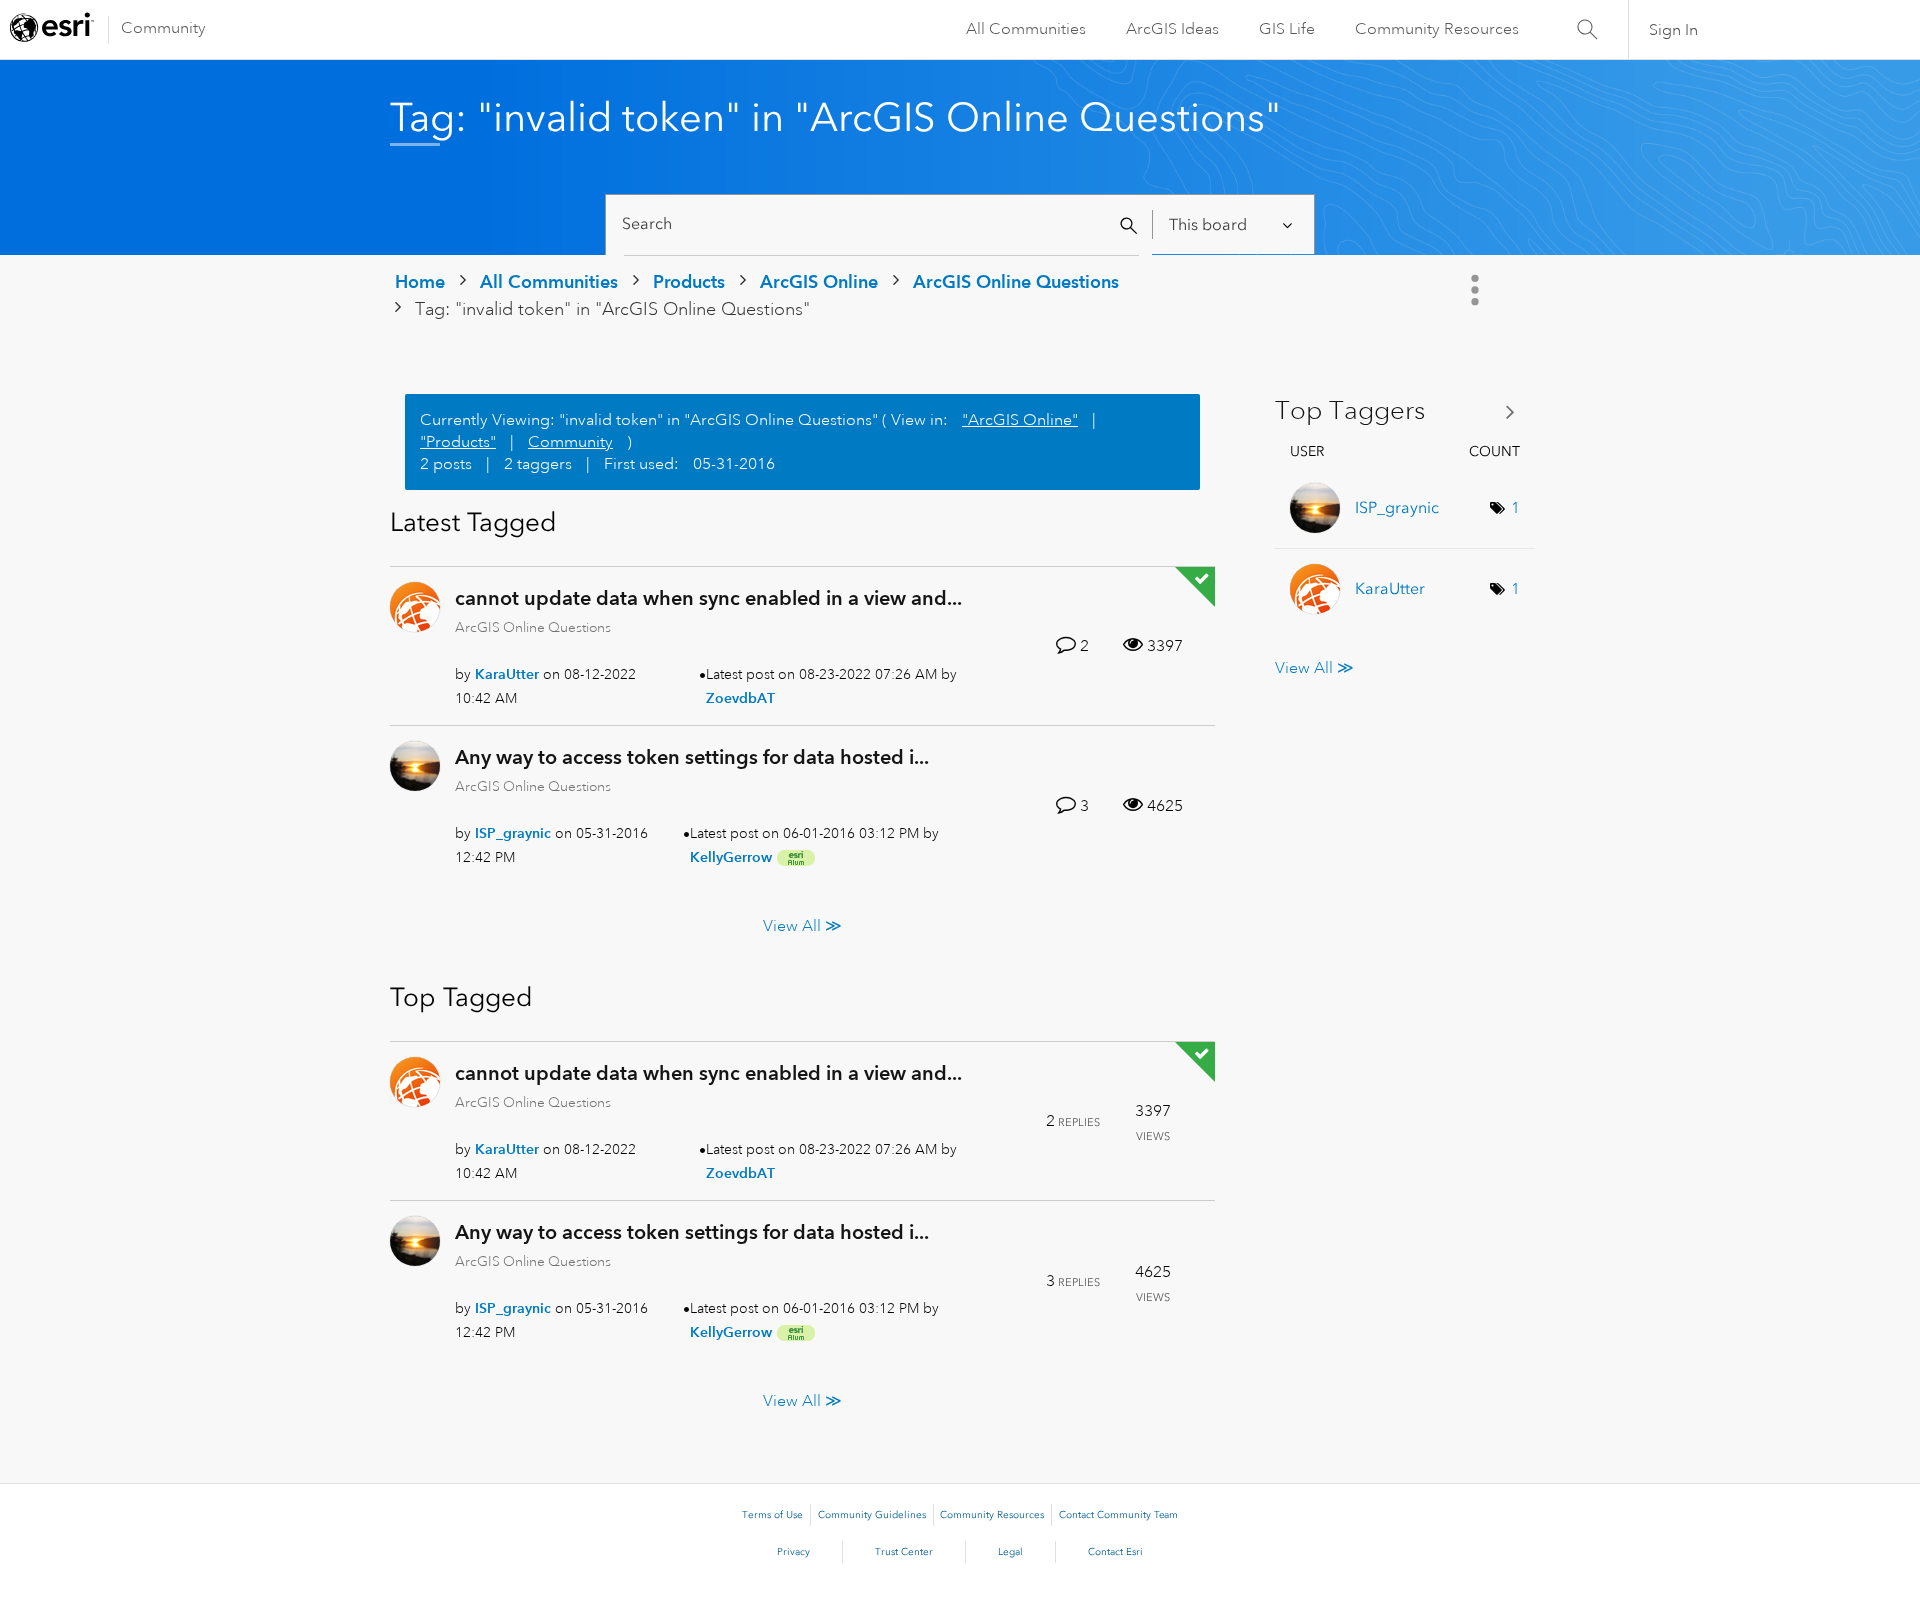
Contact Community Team (1118, 1515)
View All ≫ (802, 925)
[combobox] (881, 224)
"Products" (458, 442)
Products (689, 281)
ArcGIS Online (819, 281)
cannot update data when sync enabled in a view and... (708, 598)
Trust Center (904, 1552)
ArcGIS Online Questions (1016, 281)
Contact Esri (1115, 1552)
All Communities (1026, 29)
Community (163, 28)
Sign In (1673, 30)
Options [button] (1477, 290)
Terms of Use (772, 1515)
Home (420, 281)
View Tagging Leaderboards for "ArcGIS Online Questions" (1402, 411)
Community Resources (1437, 29)
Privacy (793, 1552)
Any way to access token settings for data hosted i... (692, 757)
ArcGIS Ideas (1172, 29)
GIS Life (1287, 29)
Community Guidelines (872, 1515)
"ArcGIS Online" (1020, 420)
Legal (1010, 1552)
